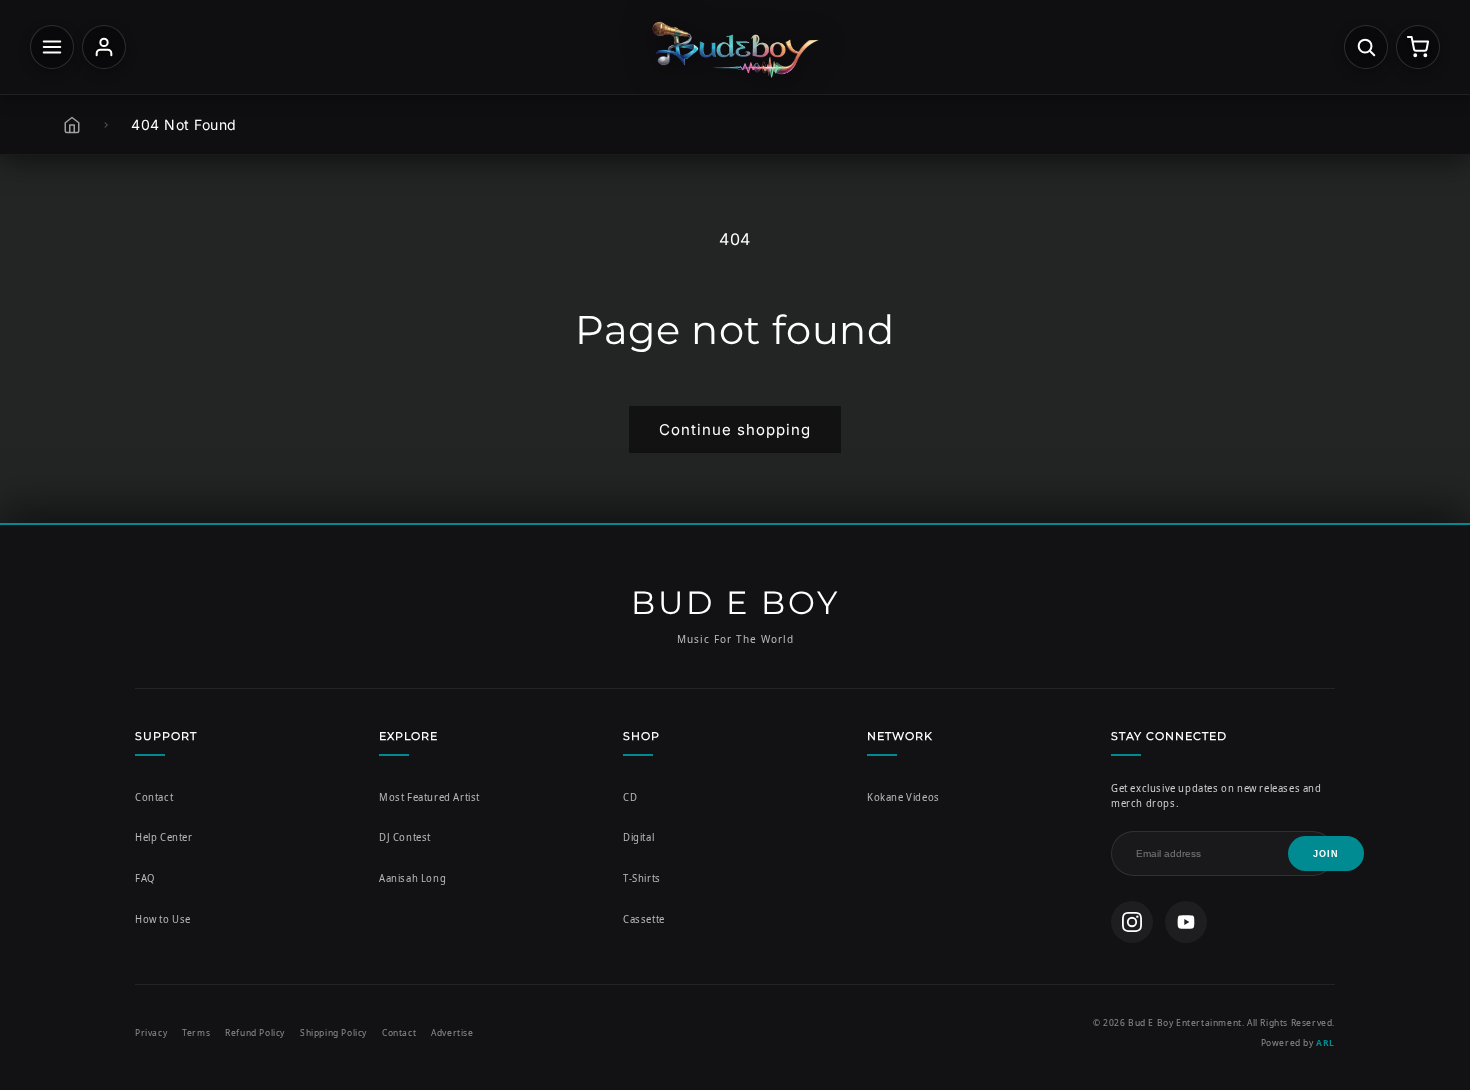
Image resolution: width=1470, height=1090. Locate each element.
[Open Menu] (52, 47)
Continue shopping (735, 429)
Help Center (164, 837)
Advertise (452, 1032)
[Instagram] (1132, 922)
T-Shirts (642, 878)
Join (1326, 854)
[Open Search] (1366, 47)
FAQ (145, 878)
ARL (1325, 1042)
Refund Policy (255, 1032)
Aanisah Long (412, 878)
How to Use (163, 919)
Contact (154, 797)
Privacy (151, 1032)
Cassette (644, 919)
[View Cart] (1418, 47)
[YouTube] (1186, 922)
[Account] (104, 47)
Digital (638, 837)
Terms (196, 1032)
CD (630, 797)
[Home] (72, 125)
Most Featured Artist (429, 797)
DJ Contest (405, 837)
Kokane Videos (903, 797)
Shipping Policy (333, 1032)
